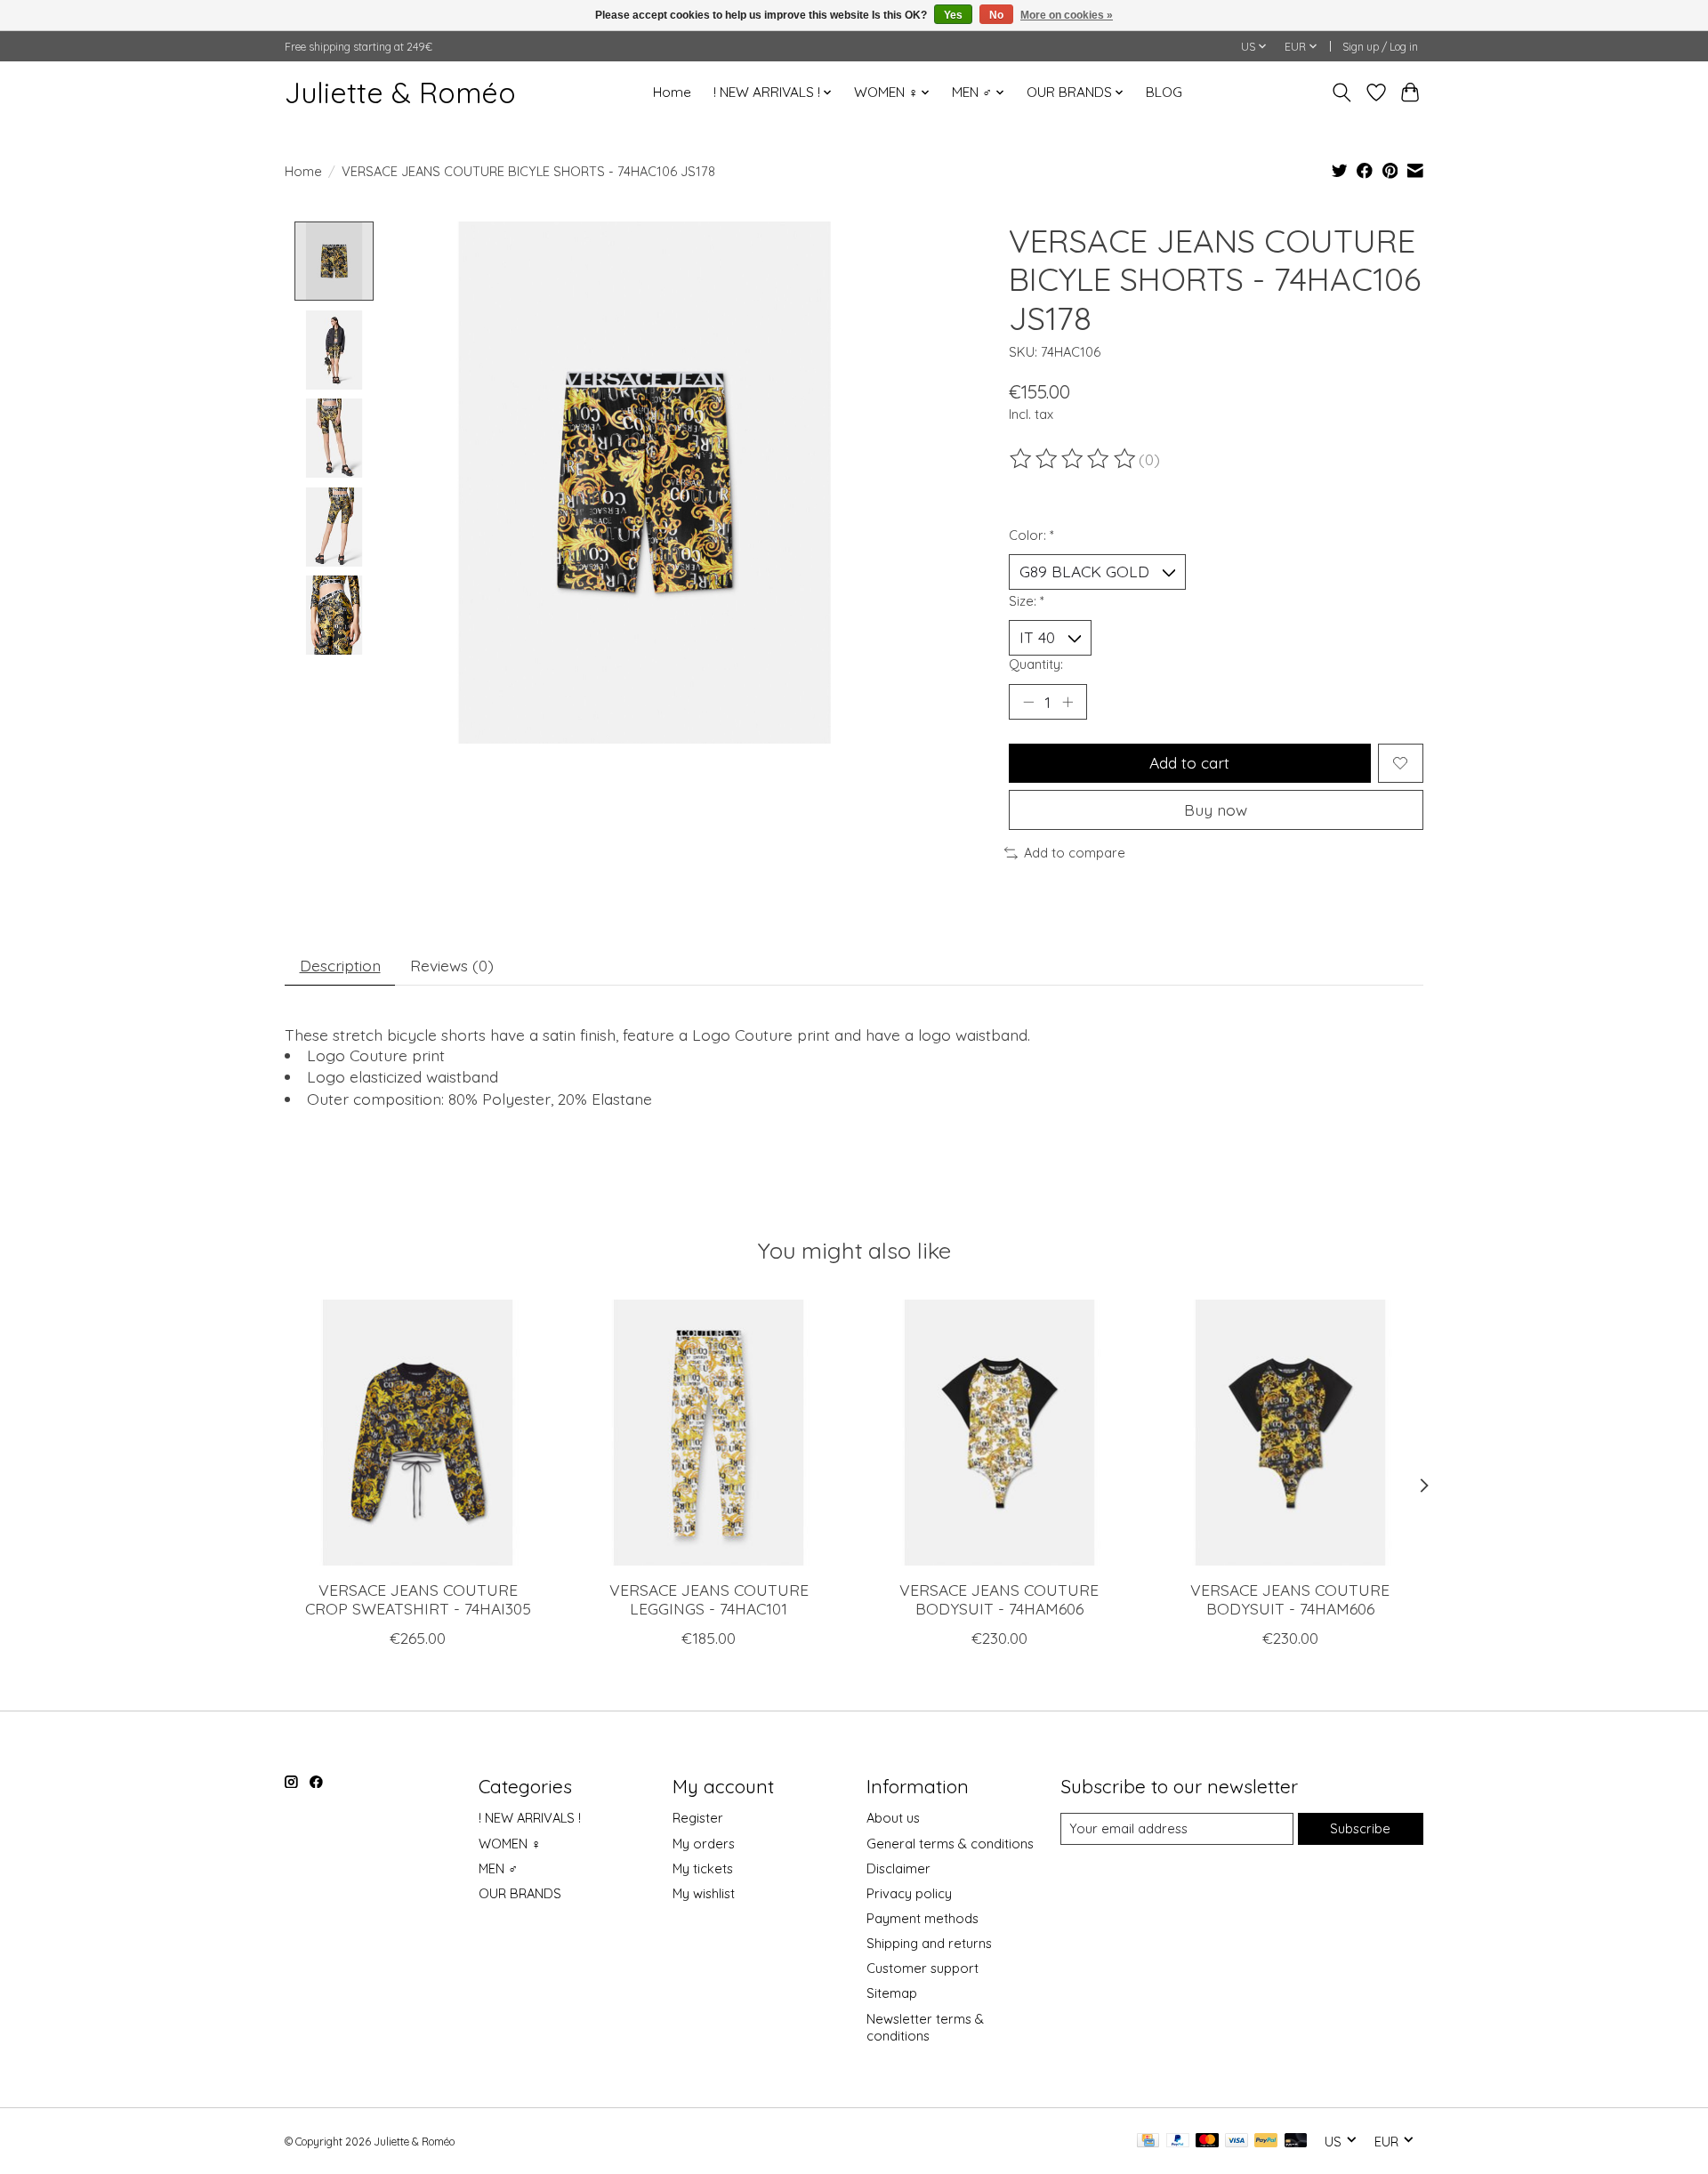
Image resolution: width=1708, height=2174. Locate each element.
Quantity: (1036, 664)
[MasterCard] (1207, 2142)
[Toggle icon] (1342, 93)
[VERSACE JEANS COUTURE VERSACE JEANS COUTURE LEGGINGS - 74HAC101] (709, 1433)
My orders (704, 1844)
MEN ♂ (498, 1868)
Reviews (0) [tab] (452, 965)
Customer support (922, 1968)
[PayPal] (1178, 2142)
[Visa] (1237, 2142)
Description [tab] (340, 965)
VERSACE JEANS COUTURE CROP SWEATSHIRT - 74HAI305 (418, 1599)
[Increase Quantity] (1067, 702)
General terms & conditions (950, 1844)
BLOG (1164, 92)
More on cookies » (1067, 15)
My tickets (703, 1868)
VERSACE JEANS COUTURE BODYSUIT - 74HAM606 (999, 1599)
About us (893, 1818)
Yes (953, 15)
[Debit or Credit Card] (1296, 2142)
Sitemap (892, 1993)
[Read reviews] (1074, 459)
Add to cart (1189, 762)
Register (698, 1818)
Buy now (1216, 809)
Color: (1031, 535)
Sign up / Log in (1380, 47)
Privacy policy (909, 1893)
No (996, 15)
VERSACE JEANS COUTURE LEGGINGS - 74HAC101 (709, 1599)
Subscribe (1360, 1828)
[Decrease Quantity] (1028, 702)
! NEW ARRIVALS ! (530, 1818)
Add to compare (1075, 853)
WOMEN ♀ (510, 1844)
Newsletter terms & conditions (925, 2027)
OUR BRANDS (520, 1893)
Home (672, 92)
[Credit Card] (1148, 2142)
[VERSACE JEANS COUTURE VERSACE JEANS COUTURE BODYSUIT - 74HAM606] (999, 1433)
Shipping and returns (929, 1943)
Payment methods (922, 1918)
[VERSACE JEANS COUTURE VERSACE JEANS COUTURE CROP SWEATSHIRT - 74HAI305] (418, 1433)
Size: (1027, 601)
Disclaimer (898, 1868)
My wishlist (704, 1893)
